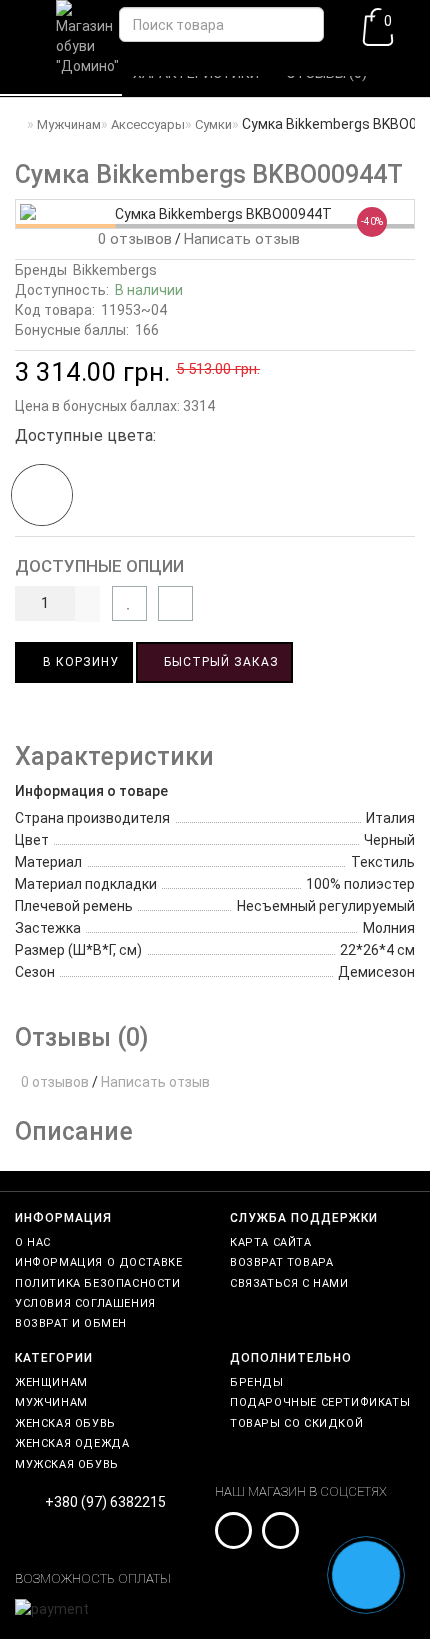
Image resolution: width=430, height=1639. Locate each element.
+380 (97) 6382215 (105, 1502)
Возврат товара (281, 1262)
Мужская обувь (67, 1464)
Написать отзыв (242, 239)
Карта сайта (271, 1242)
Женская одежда (72, 1443)
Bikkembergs (115, 270)
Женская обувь (65, 1423)
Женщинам (51, 1382)
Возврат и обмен (71, 1323)
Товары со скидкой (296, 1423)
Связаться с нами (289, 1283)
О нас (33, 1242)
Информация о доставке (99, 1262)
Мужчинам (51, 1402)
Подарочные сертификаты (320, 1402)
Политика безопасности (98, 1283)
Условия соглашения (85, 1303)
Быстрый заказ (219, 662)
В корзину (79, 662)
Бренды (257, 1382)
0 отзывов (131, 239)
